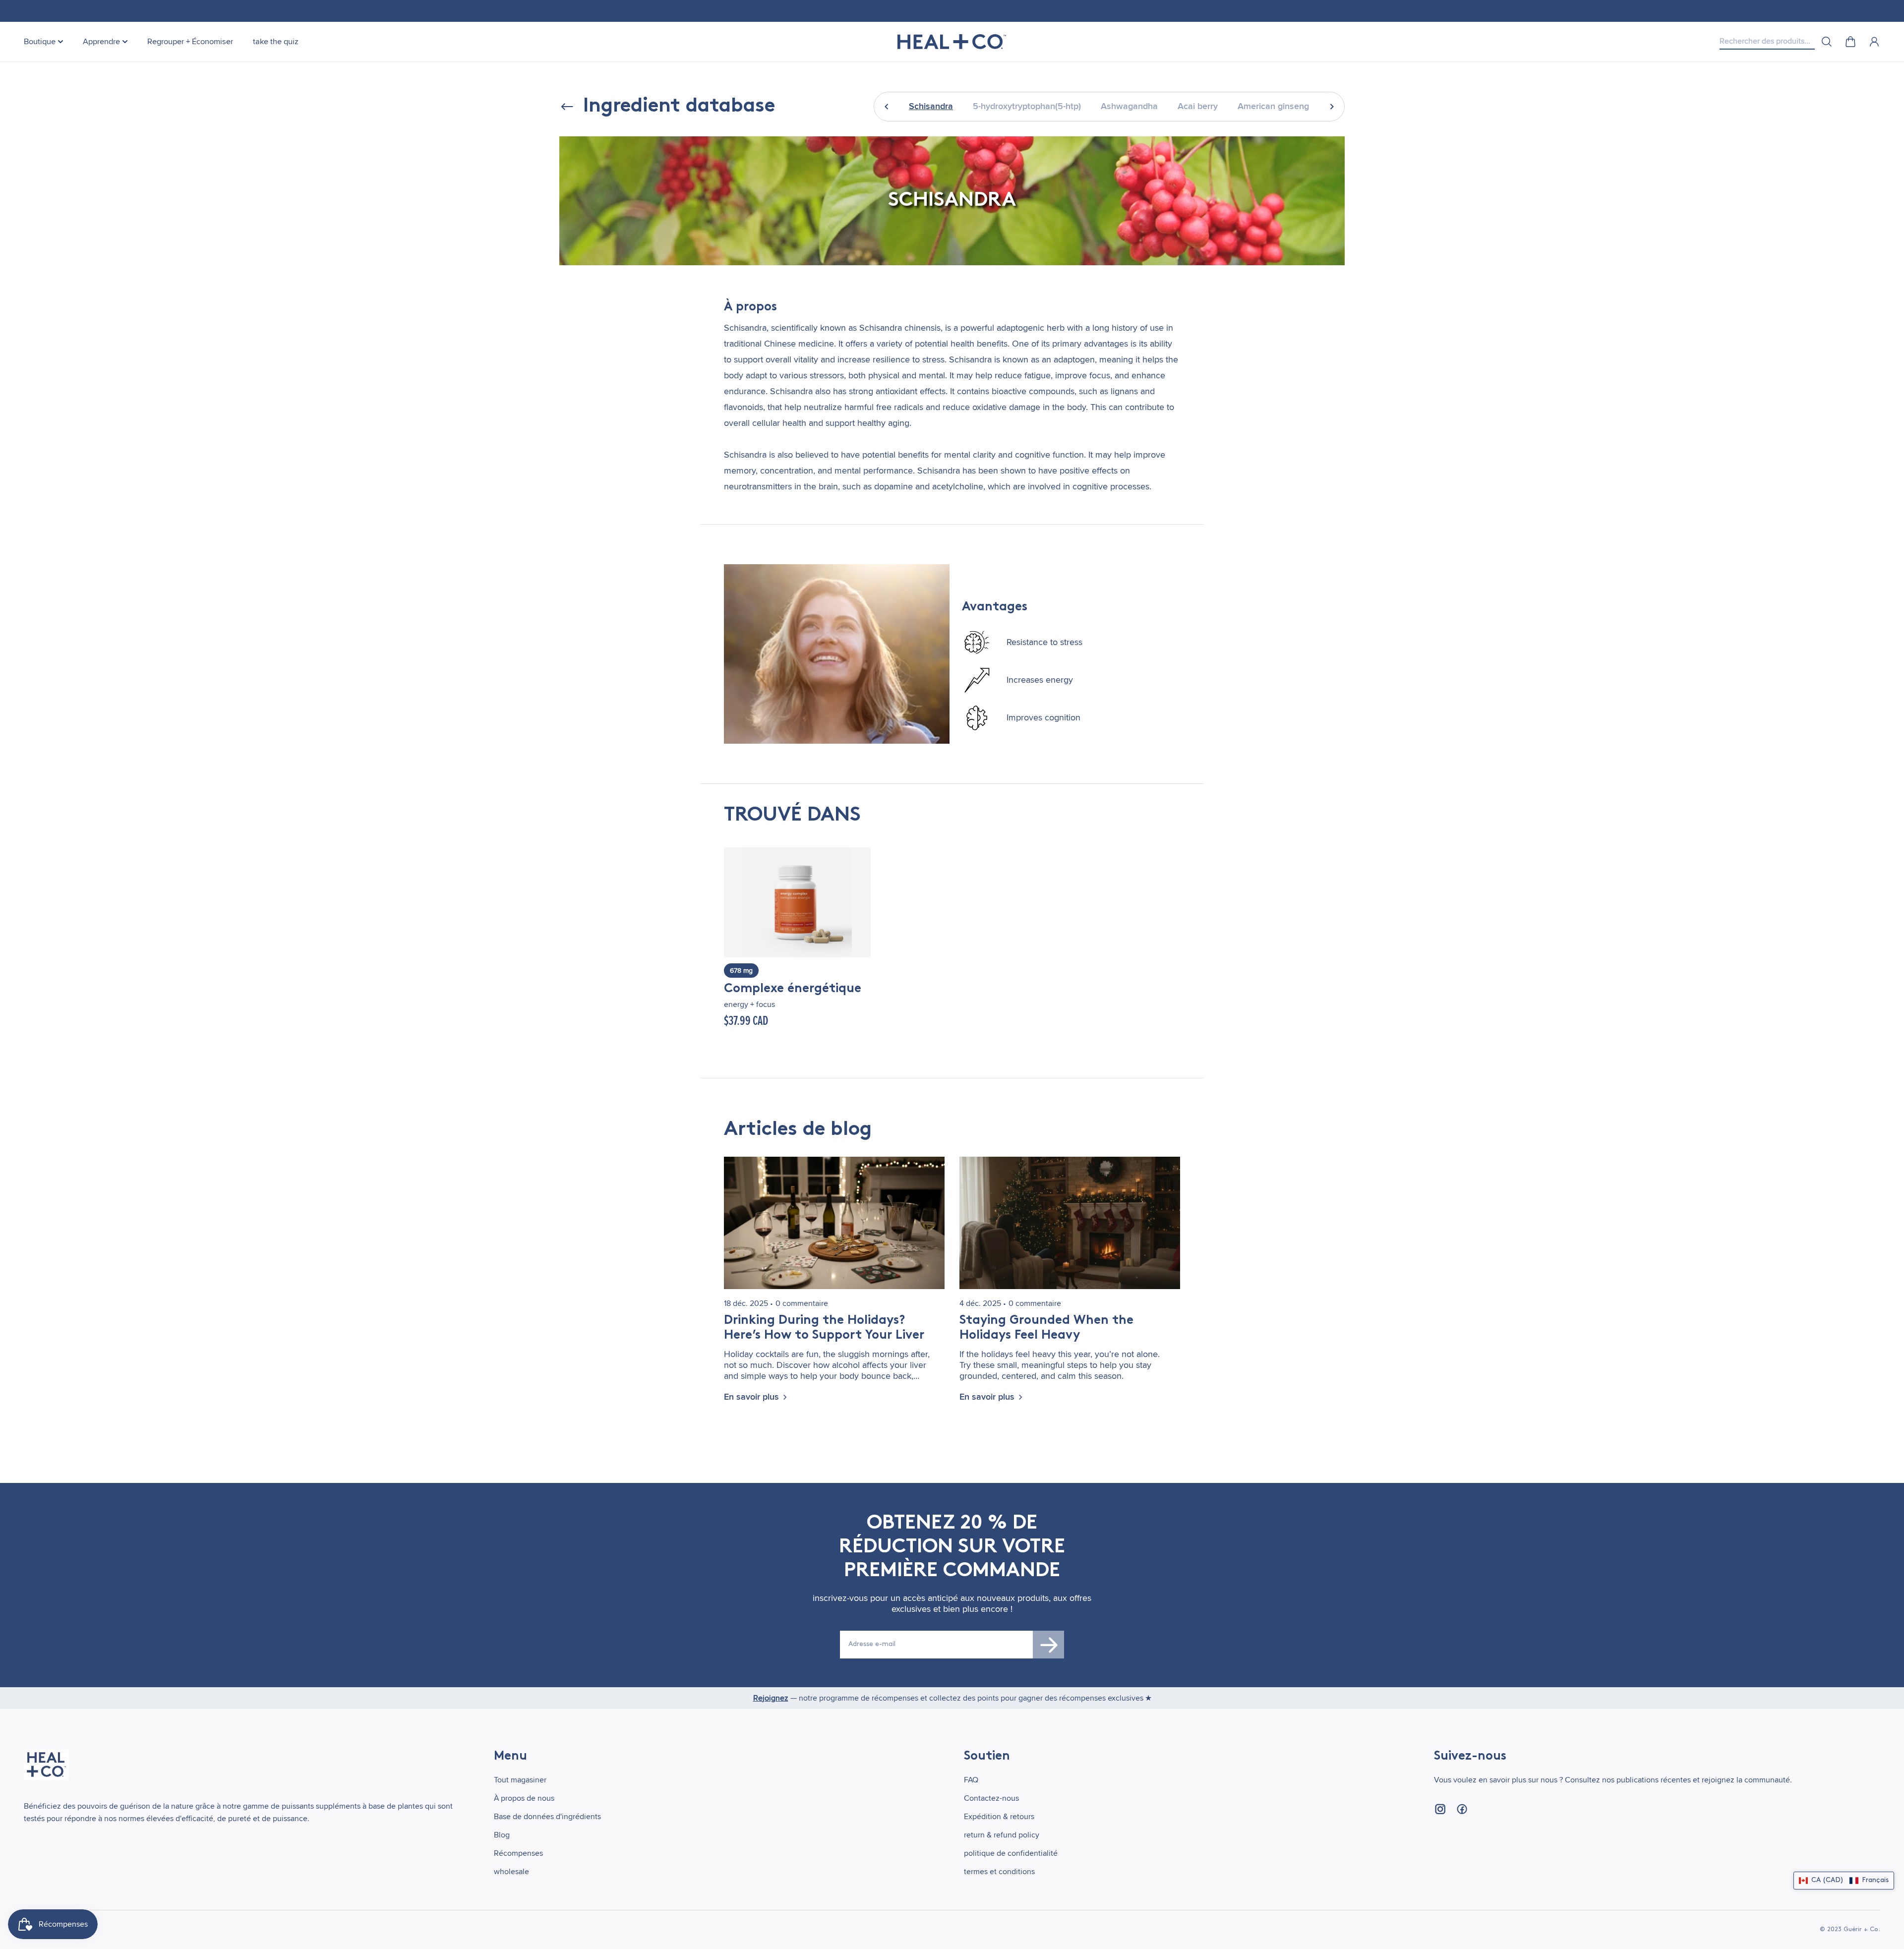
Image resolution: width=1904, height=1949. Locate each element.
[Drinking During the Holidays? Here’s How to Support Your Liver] (834, 1223)
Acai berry (1198, 106)
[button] (1844, 1881)
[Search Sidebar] (1827, 42)
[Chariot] (1850, 42)
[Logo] (952, 42)
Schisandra (931, 106)
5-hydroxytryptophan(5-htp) (1027, 106)
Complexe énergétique (793, 989)
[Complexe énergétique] (797, 902)
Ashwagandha (1129, 106)
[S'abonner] (1049, 1645)
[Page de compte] (1874, 42)
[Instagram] (1440, 1809)
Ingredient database (679, 107)
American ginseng (1273, 106)
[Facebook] (1462, 1809)
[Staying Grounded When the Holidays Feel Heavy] (1070, 1223)
